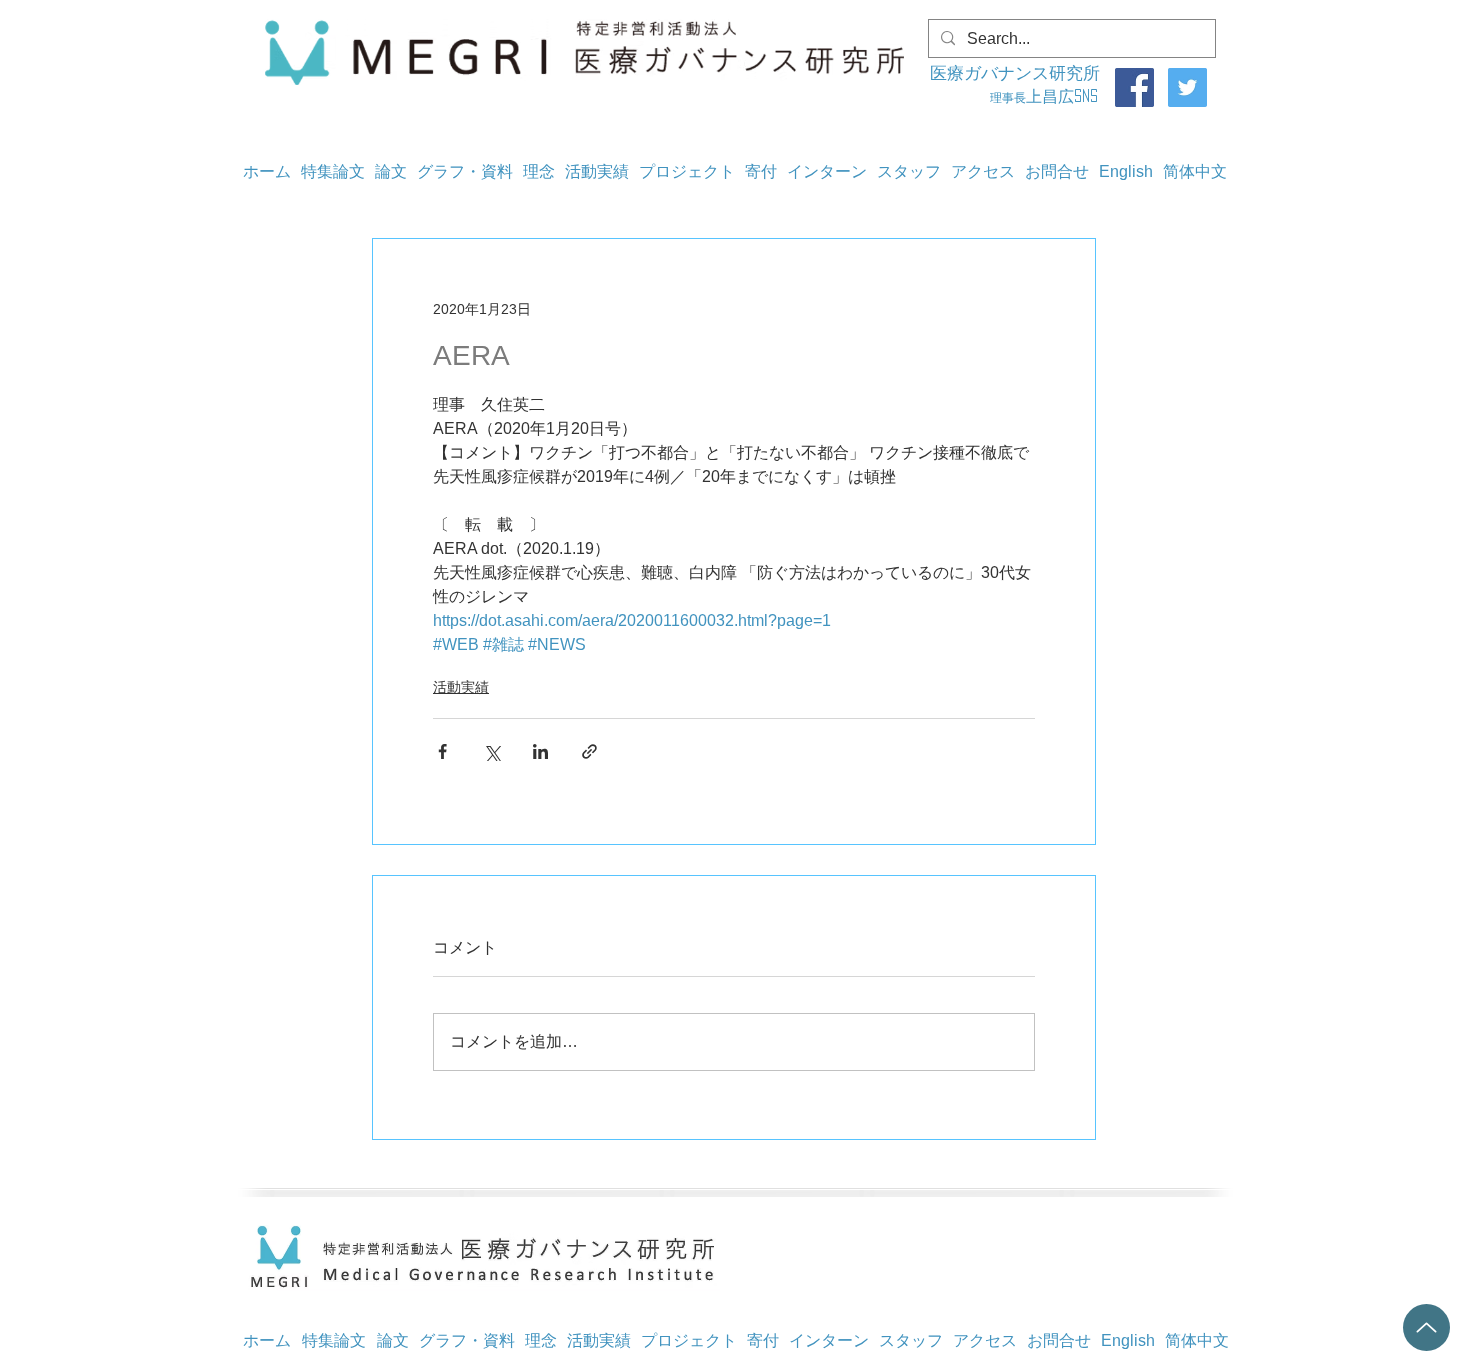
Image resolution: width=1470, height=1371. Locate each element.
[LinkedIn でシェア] (540, 751)
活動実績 (461, 687)
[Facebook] (1134, 87)
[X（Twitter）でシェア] (491, 751)
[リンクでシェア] (589, 751)
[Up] (1426, 1327)
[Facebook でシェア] (442, 751)
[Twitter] (1187, 87)
